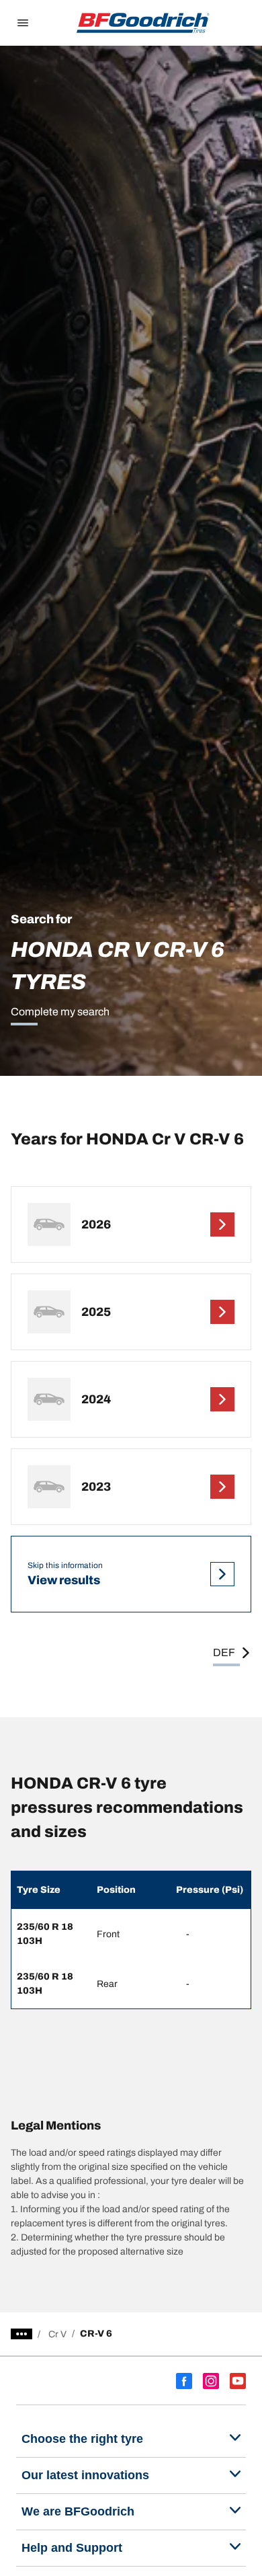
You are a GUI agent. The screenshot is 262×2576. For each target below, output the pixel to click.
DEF (224, 1652)
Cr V (57, 2334)
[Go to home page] (143, 23)
